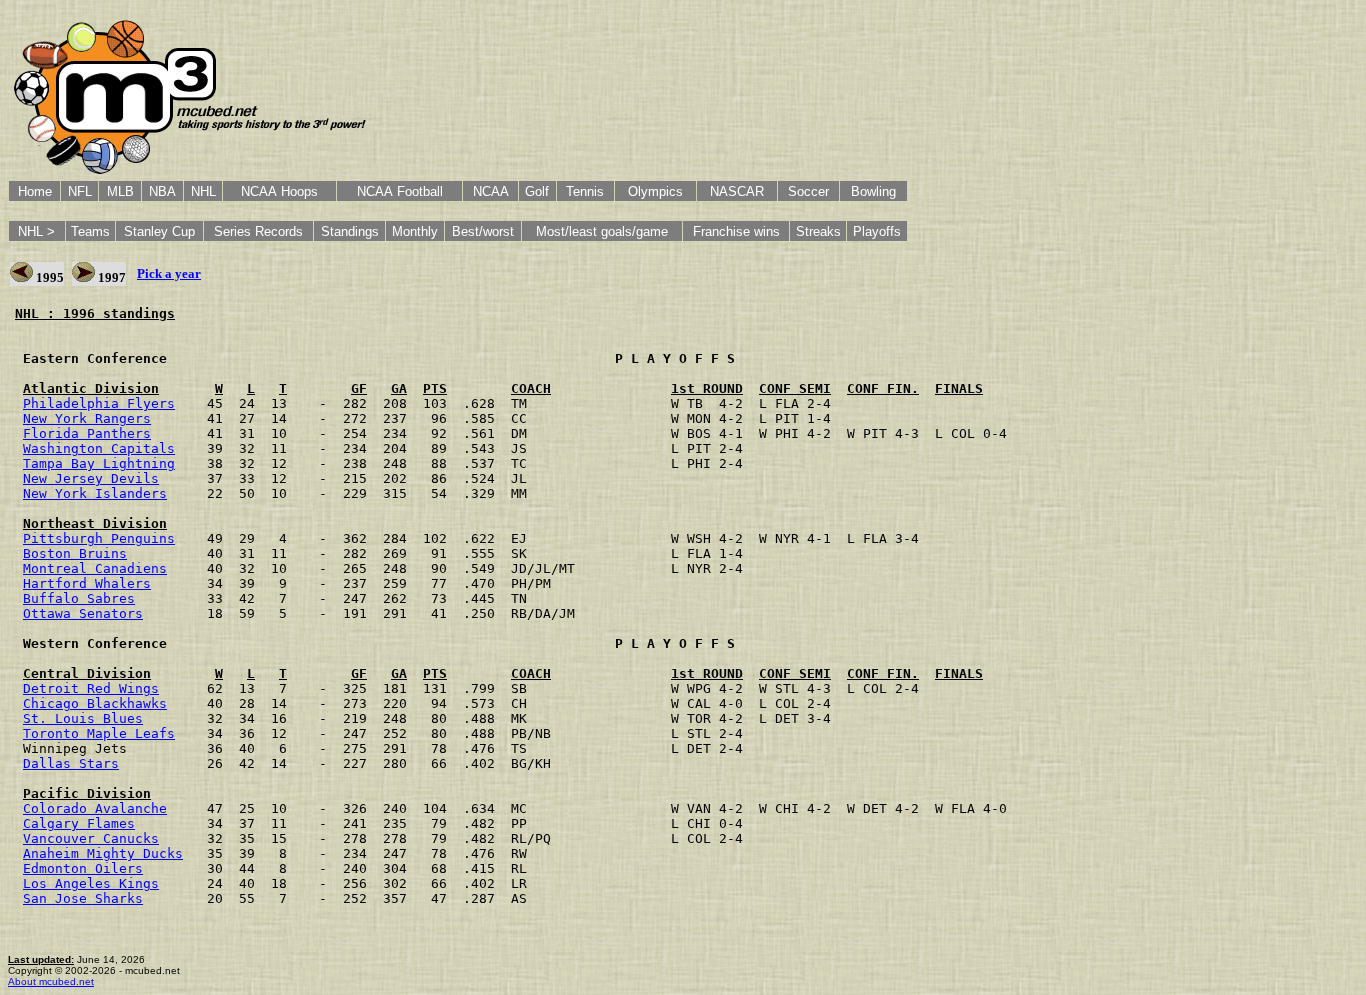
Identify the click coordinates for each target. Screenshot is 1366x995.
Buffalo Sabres (79, 598)
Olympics (655, 191)
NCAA (491, 191)
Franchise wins (736, 231)
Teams (90, 231)
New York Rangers (87, 418)
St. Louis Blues (83, 718)
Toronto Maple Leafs (99, 733)
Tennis (585, 191)
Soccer (808, 191)
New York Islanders (95, 493)
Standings (350, 231)
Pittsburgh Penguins (99, 538)
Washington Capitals (99, 448)
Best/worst (483, 231)
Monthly (415, 231)
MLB (120, 191)
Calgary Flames (79, 823)
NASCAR (737, 191)
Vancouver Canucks (91, 838)
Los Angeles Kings (91, 883)
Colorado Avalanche (95, 808)
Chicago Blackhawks (95, 703)
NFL (80, 191)
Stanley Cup (159, 231)
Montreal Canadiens (95, 568)
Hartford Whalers (87, 583)
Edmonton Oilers (83, 868)
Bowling (873, 191)
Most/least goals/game (602, 231)
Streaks (818, 231)
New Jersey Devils (91, 478)
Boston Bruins (75, 553)
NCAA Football (400, 191)
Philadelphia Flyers (99, 403)
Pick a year (169, 273)
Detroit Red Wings (91, 688)
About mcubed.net (51, 981)
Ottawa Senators (83, 613)
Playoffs (877, 231)
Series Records (258, 231)
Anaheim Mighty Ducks (103, 853)
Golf (537, 191)
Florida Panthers (87, 433)
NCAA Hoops (279, 191)
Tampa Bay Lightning (99, 463)
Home (35, 191)
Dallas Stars (71, 763)
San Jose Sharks (83, 898)
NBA (162, 191)
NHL (203, 191)
